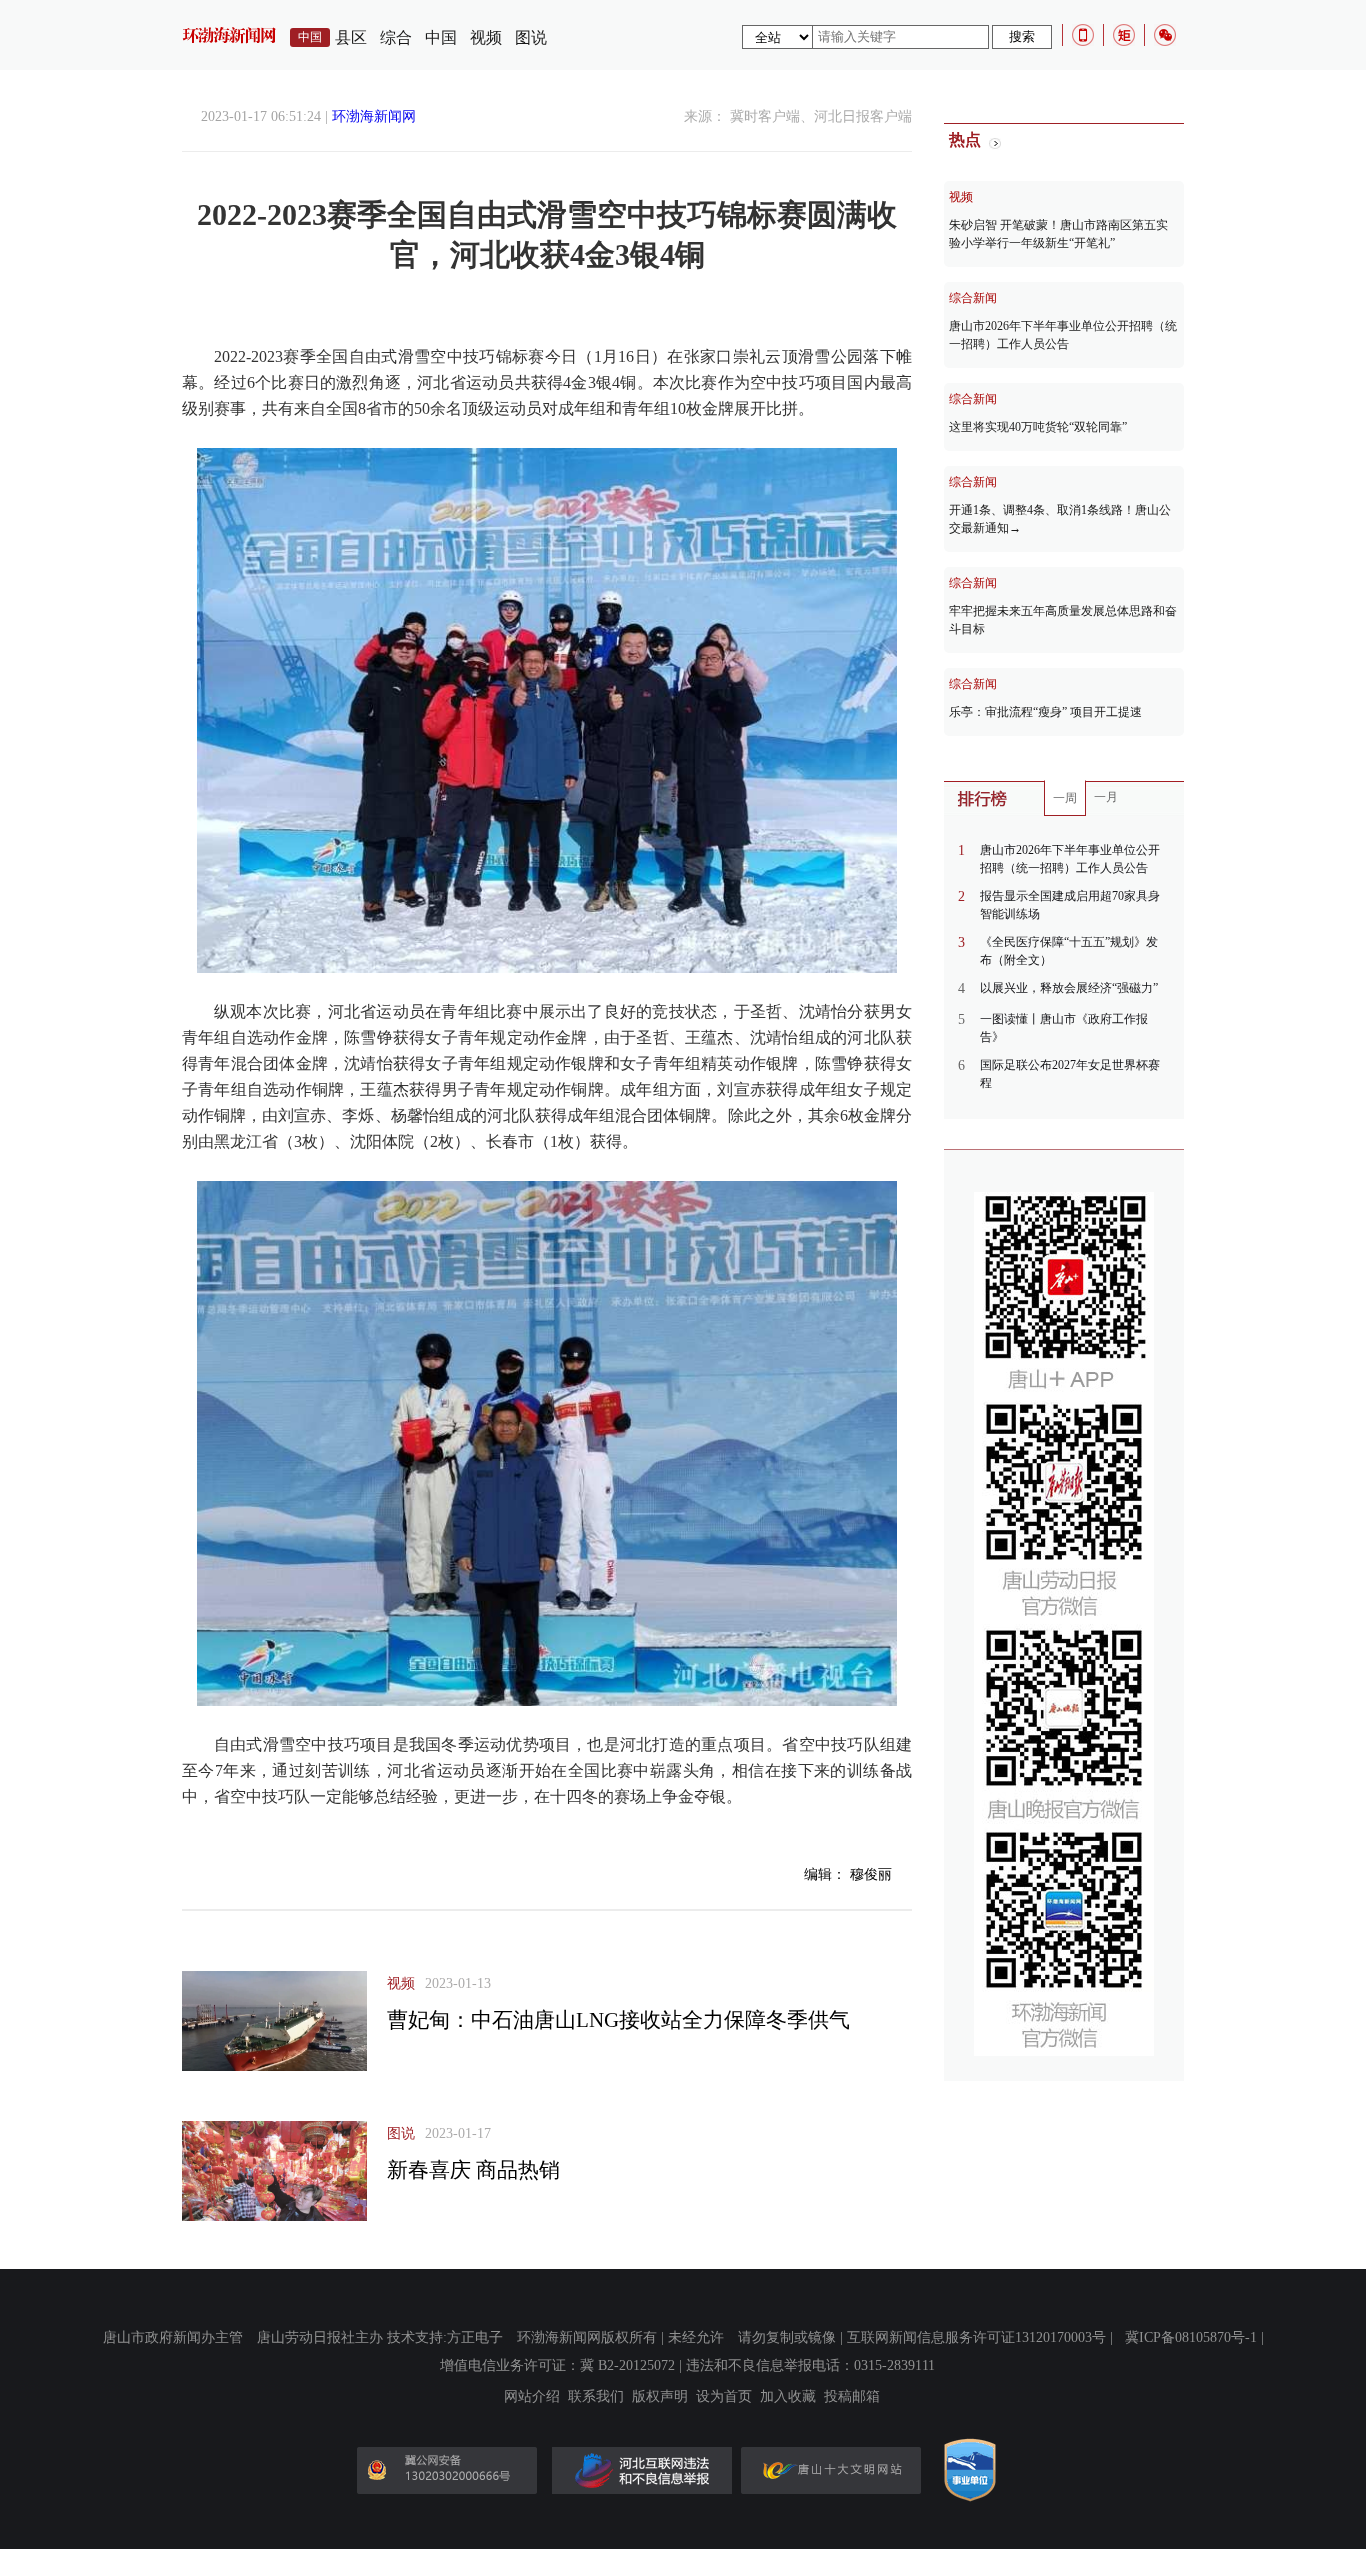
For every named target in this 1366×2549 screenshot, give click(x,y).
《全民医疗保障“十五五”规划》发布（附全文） (1069, 951)
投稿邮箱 (852, 2397)
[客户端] (1083, 35)
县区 (351, 37)
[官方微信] (1165, 35)
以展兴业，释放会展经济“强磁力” (1069, 988)
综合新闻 (973, 298)
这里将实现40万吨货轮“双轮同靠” (1038, 427)
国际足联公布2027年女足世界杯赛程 (1070, 1074)
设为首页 (724, 2397)
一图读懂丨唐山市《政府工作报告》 (1064, 1028)
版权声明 (660, 2397)
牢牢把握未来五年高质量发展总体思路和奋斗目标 (1063, 620)
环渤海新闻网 (374, 116)
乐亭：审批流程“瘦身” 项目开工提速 (1045, 712)
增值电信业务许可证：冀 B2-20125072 (557, 2365)
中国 (441, 37)
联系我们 (596, 2397)
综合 (396, 37)
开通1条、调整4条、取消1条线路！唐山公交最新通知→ (1060, 519)
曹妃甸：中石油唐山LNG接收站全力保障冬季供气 (618, 2020)
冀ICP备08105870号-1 (1191, 2337)
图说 (531, 37)
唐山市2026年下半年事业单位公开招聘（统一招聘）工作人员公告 (1063, 335)
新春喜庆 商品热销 (473, 2170)
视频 (486, 37)
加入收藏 (788, 2397)
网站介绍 (532, 2397)
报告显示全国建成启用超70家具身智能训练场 (1070, 905)
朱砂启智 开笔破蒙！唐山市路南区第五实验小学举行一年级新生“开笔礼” (1058, 234)
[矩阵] (1124, 35)
